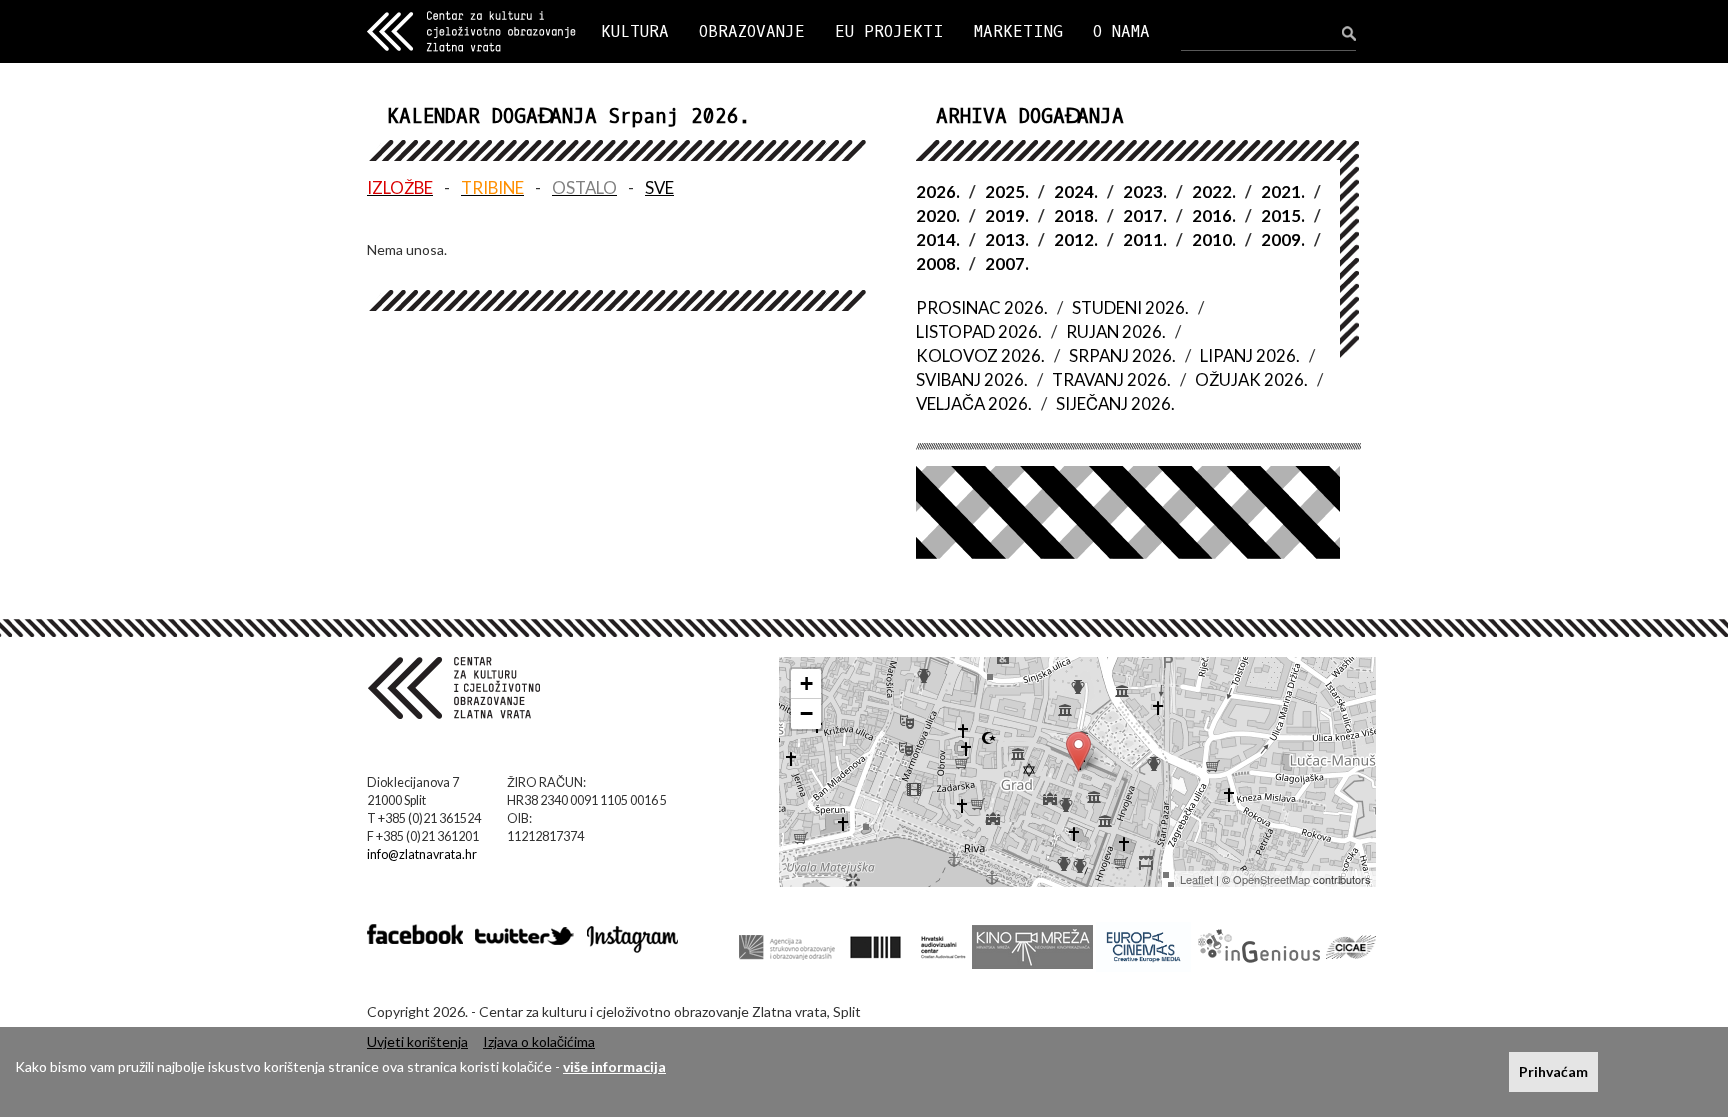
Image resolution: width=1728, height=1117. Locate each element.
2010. (1214, 239)
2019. (1007, 215)
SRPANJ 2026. (1122, 355)
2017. (1145, 215)
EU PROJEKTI (889, 31)
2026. (938, 191)
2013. (1007, 239)
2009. (1283, 239)
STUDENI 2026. (1130, 307)
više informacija (614, 1066)
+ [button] (806, 683)
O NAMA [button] (1121, 31)
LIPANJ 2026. (1250, 355)
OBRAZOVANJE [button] (752, 31)
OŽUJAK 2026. (1251, 379)
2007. (1007, 263)
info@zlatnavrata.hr (422, 854)
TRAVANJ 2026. (1111, 379)
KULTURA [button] (635, 31)
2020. (938, 215)
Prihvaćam (1553, 1071)
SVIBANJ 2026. (972, 379)
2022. (1214, 191)
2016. (1214, 215)
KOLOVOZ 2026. (980, 355)
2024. (1076, 191)
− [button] (806, 713)
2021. (1283, 191)
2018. (1076, 215)
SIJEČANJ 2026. (1115, 403)
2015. (1283, 215)
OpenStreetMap (1271, 879)
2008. (938, 263)
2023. (1145, 191)
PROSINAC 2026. (982, 307)
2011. (1145, 239)
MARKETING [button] (1018, 31)
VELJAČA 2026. (974, 403)
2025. (1007, 191)
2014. (938, 239)
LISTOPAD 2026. (979, 331)
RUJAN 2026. (1116, 331)
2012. (1076, 239)
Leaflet (1196, 879)
